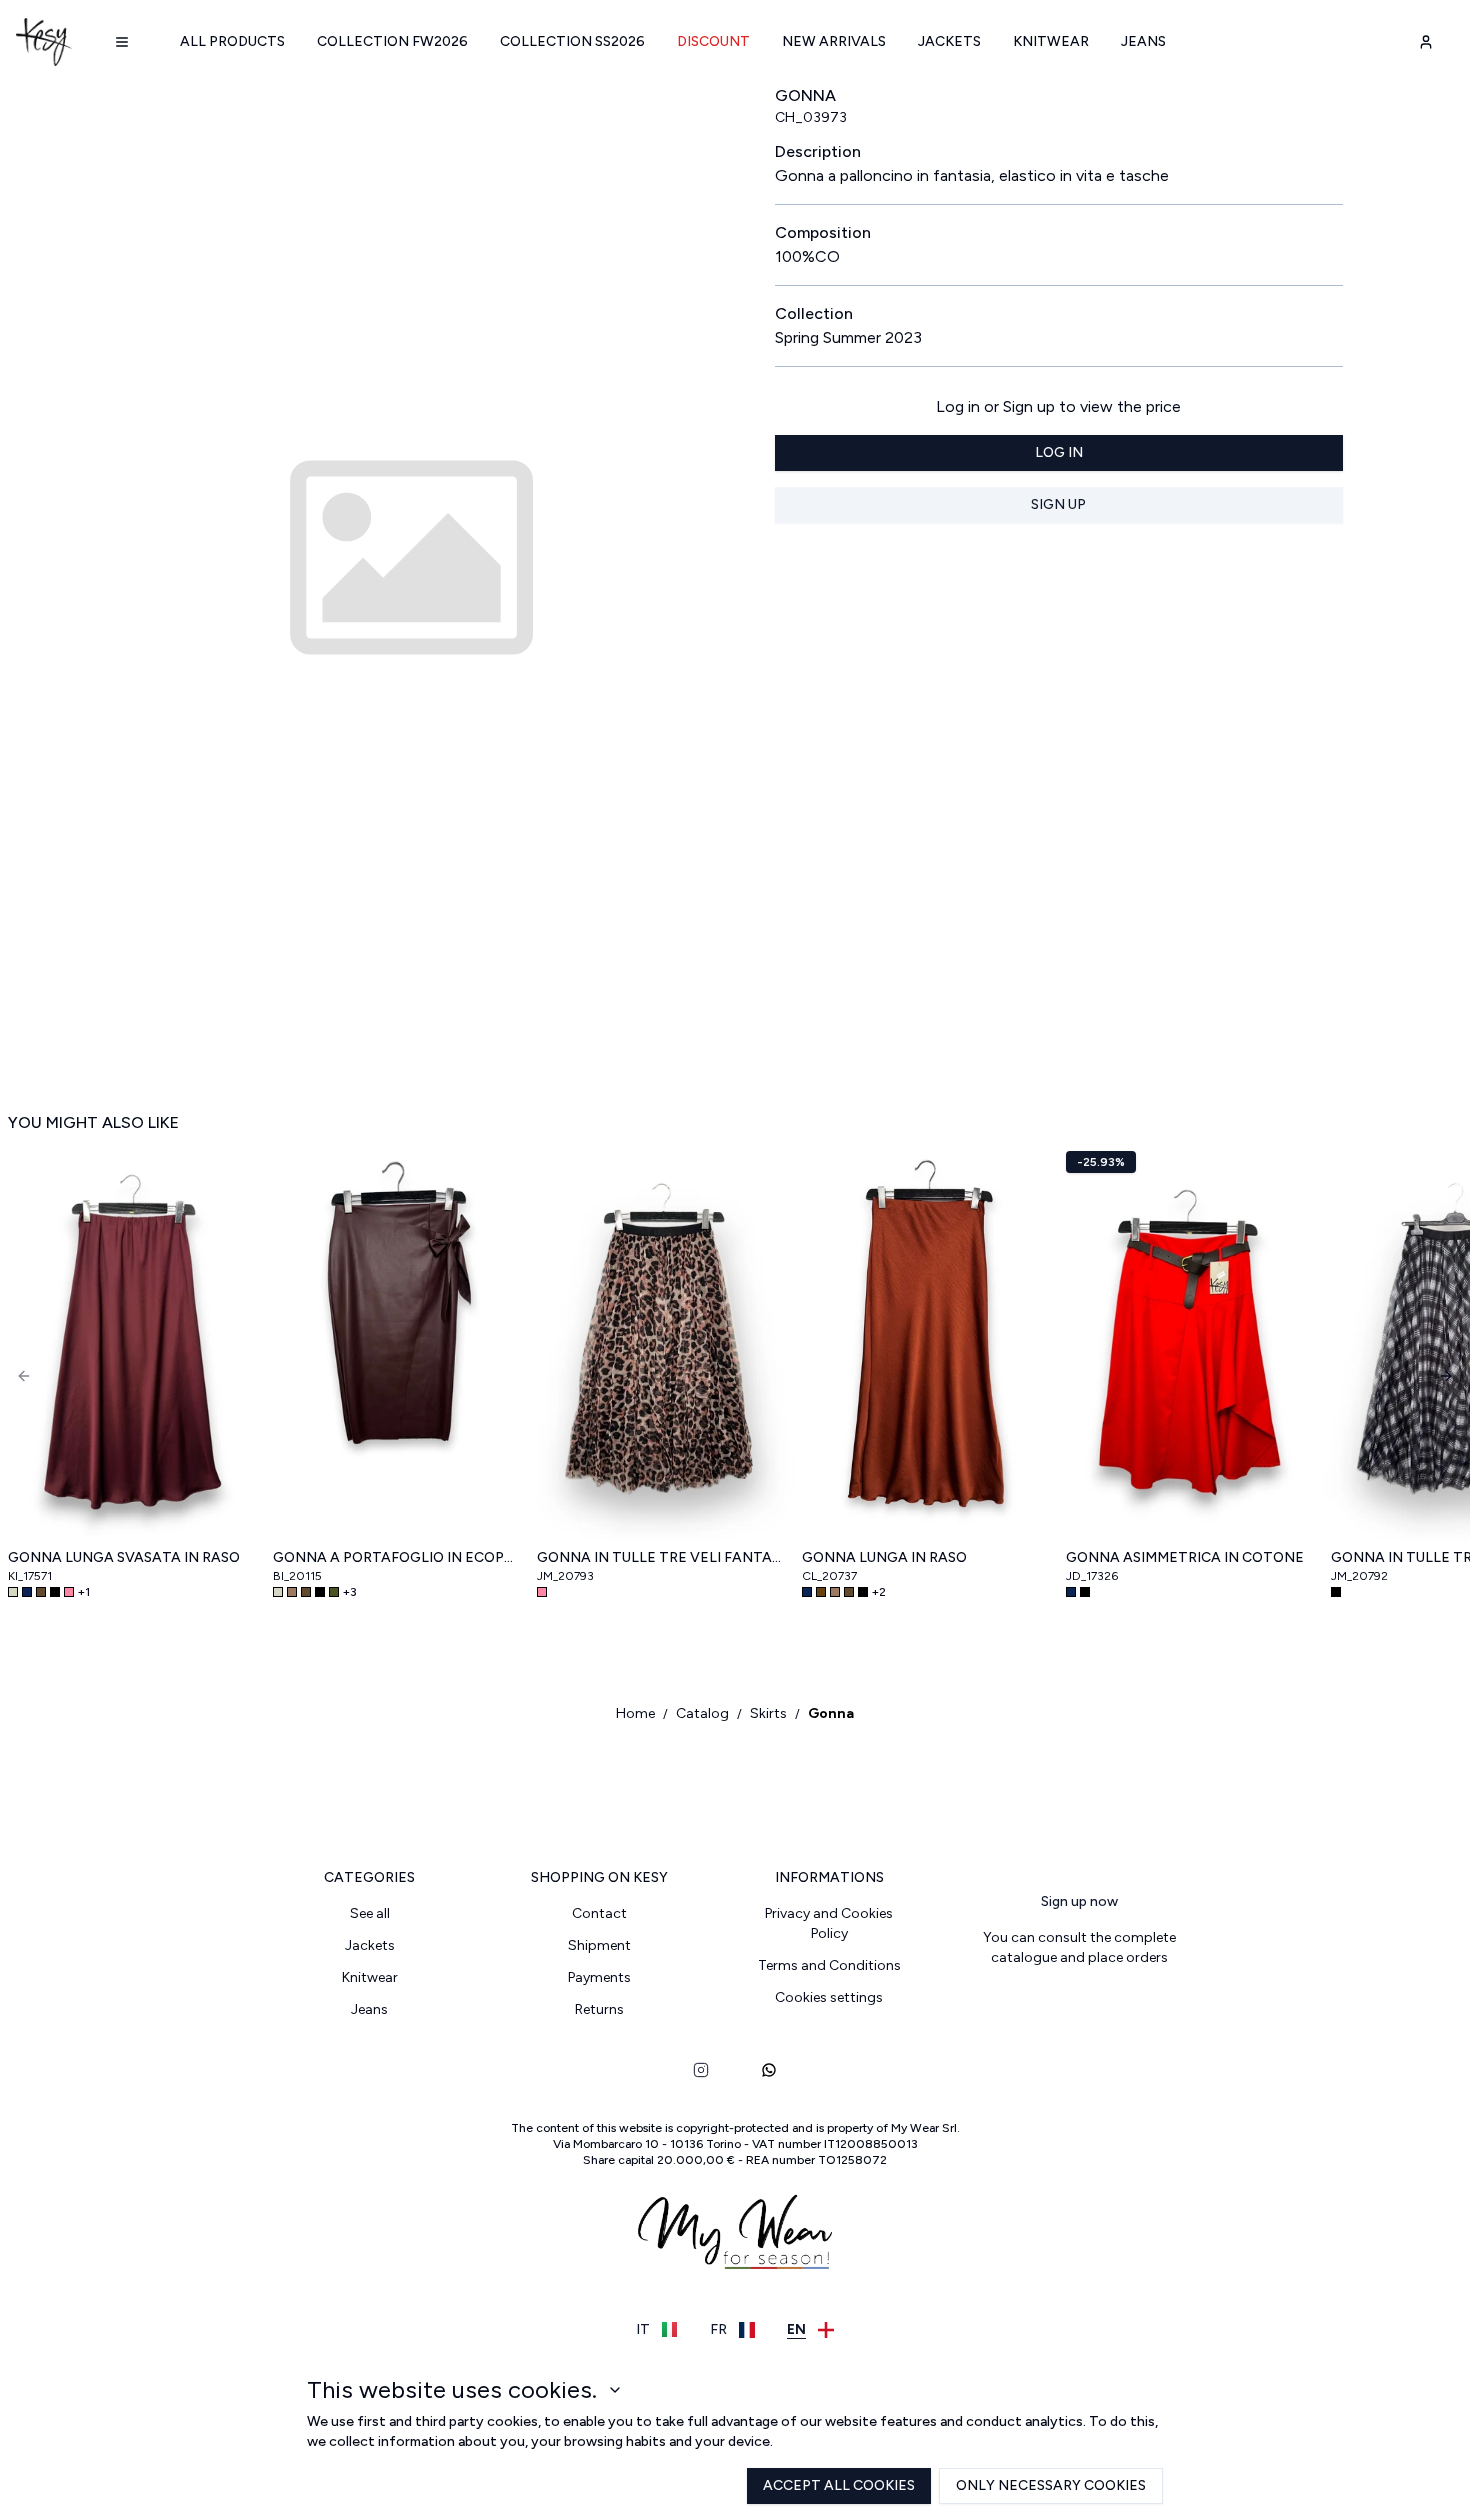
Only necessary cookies (1051, 2485)
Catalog (702, 1713)
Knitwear (1051, 41)
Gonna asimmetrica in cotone (1185, 1557)
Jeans (1143, 41)
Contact (599, 1913)
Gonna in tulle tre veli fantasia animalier (661, 1557)
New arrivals (834, 41)
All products (232, 41)
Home (635, 1713)
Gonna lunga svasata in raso (124, 1557)
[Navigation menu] (122, 42)
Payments (599, 1977)
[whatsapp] (769, 2070)
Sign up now (1079, 1901)
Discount (713, 41)
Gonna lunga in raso (884, 1557)
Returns (599, 2009)
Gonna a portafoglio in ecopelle (397, 1557)
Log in (1059, 452)
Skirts (768, 1713)
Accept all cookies (839, 2485)
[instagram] (701, 2070)
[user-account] (1426, 42)
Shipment (599, 1945)
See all (370, 1913)
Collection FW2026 (392, 41)
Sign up (1058, 504)
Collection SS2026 (572, 41)
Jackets (949, 41)
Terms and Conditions (829, 1965)
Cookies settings (829, 1997)
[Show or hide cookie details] (615, 2390)
